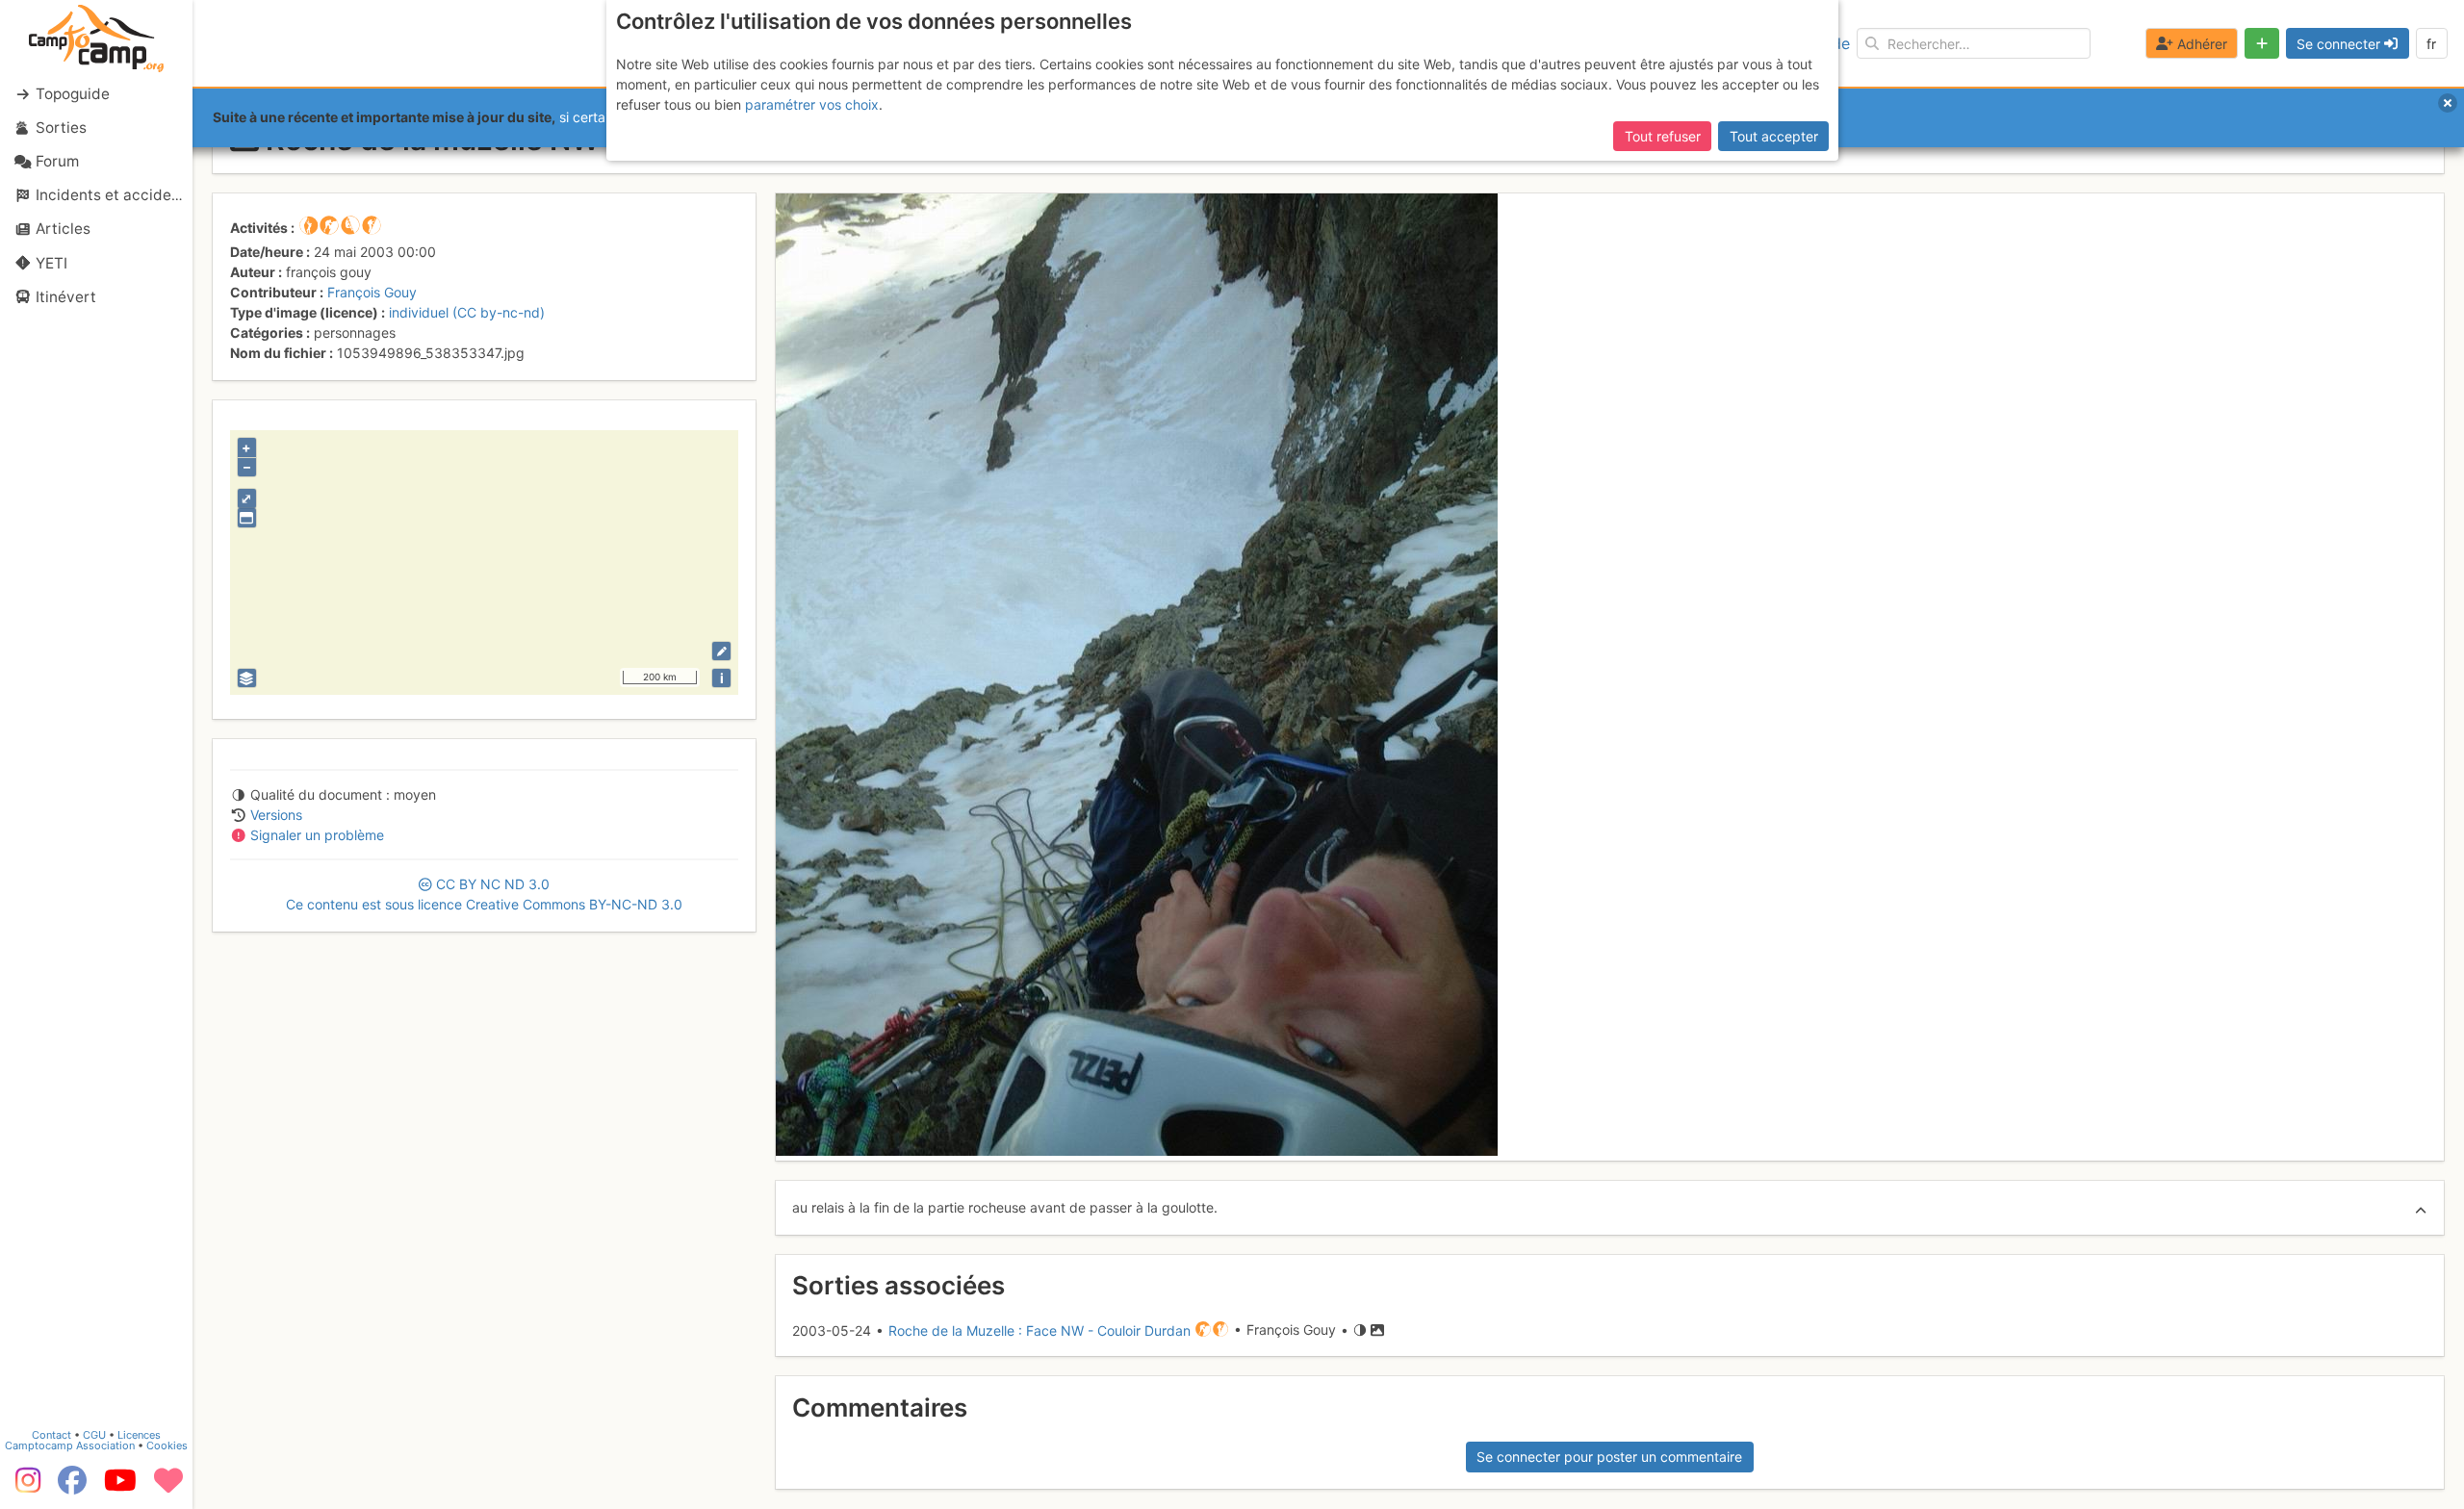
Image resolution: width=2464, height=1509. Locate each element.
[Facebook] (72, 1487)
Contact (51, 1435)
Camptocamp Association (70, 1445)
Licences (139, 1435)
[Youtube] (120, 1487)
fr (2431, 44)
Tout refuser (1663, 136)
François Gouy (372, 292)
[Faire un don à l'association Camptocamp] (168, 1487)
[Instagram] (24, 1487)
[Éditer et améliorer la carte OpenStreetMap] (721, 651)
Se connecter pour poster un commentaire (1609, 1457)
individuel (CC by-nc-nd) (467, 312)
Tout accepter (1774, 136)
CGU (94, 1435)
